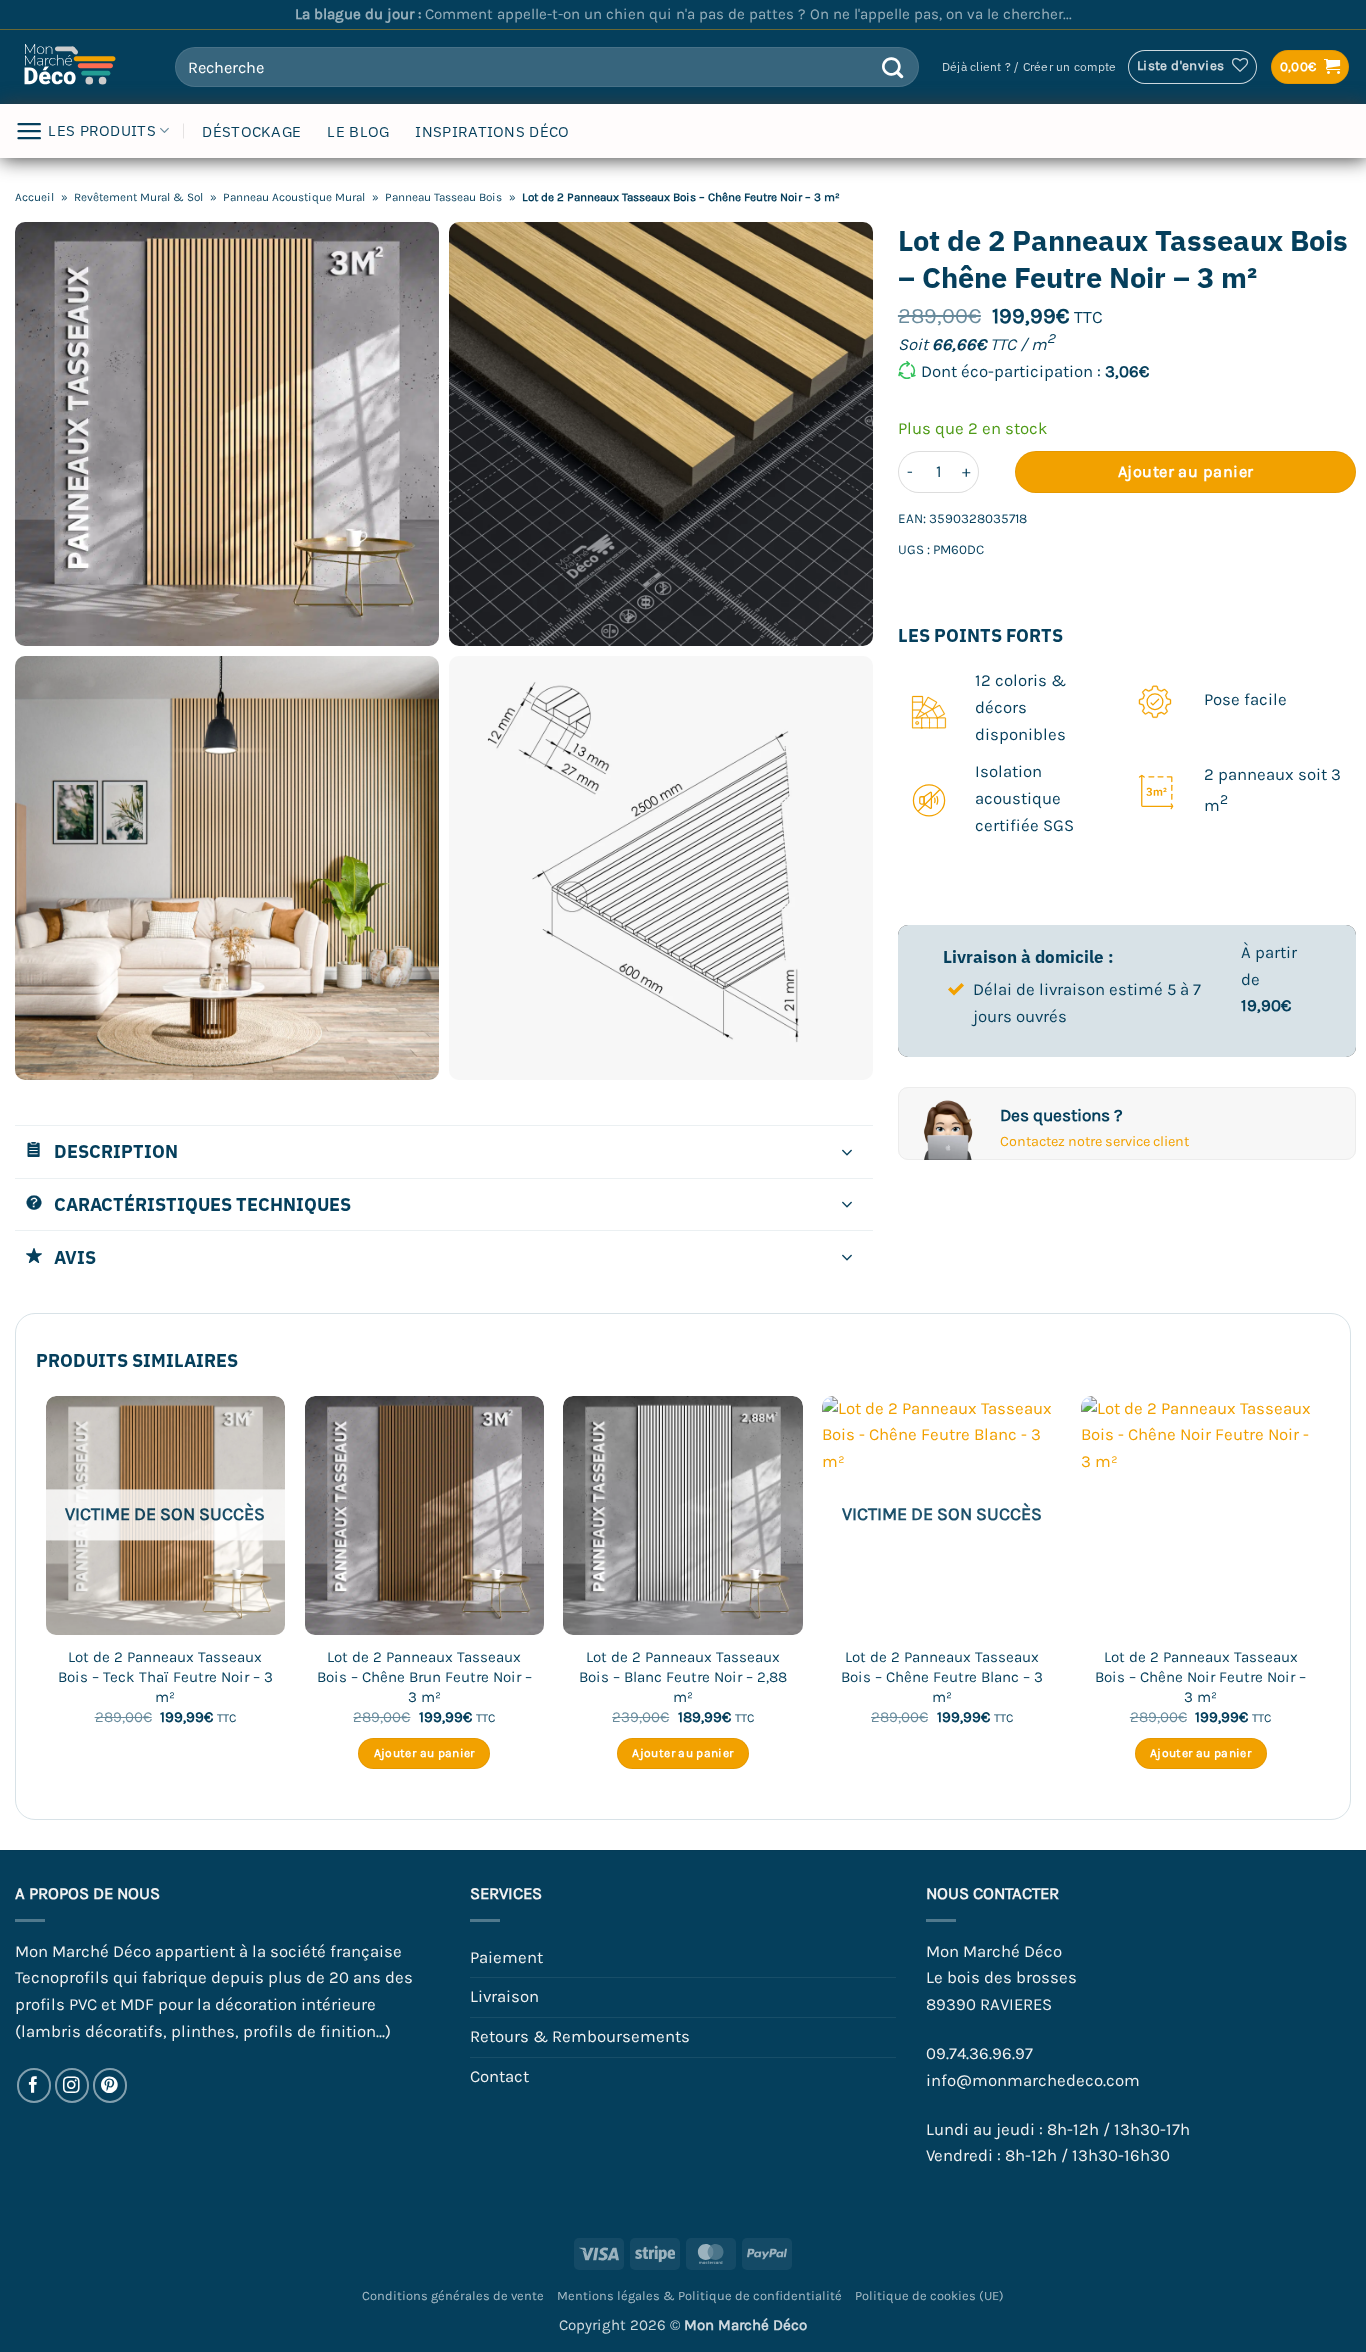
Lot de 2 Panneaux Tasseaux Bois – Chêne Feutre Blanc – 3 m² (942, 1676)
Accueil (34, 197)
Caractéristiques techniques (202, 1204)
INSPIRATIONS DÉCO (492, 131)
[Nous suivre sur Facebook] (34, 2085)
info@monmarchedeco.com (1033, 2080)
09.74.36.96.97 (979, 2053)
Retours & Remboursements (580, 2036)
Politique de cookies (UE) (929, 2295)
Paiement (506, 1957)
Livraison (504, 1996)
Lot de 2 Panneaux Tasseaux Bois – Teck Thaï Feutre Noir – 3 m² (165, 1676)
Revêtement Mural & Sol (138, 197)
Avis (75, 1257)
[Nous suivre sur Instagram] (72, 2085)
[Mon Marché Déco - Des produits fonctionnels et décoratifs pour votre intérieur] (80, 67)
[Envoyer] (892, 67)
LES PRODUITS (102, 130)
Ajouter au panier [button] (424, 1753)
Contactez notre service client (1094, 1141)
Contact (499, 2076)
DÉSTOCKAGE (251, 131)
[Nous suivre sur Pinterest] (110, 2085)
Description (116, 1151)
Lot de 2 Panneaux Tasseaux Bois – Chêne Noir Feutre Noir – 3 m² (1200, 1676)
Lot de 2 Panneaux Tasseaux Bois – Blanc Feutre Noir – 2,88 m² (683, 1676)
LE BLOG (358, 131)
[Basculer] (847, 1153)
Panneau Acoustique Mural (294, 197)
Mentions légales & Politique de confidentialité (699, 2295)
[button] (1029, 67)
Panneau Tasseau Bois (443, 197)
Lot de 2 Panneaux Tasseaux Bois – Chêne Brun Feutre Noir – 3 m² (424, 1676)
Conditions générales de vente (453, 2295)
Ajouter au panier (1186, 471)
